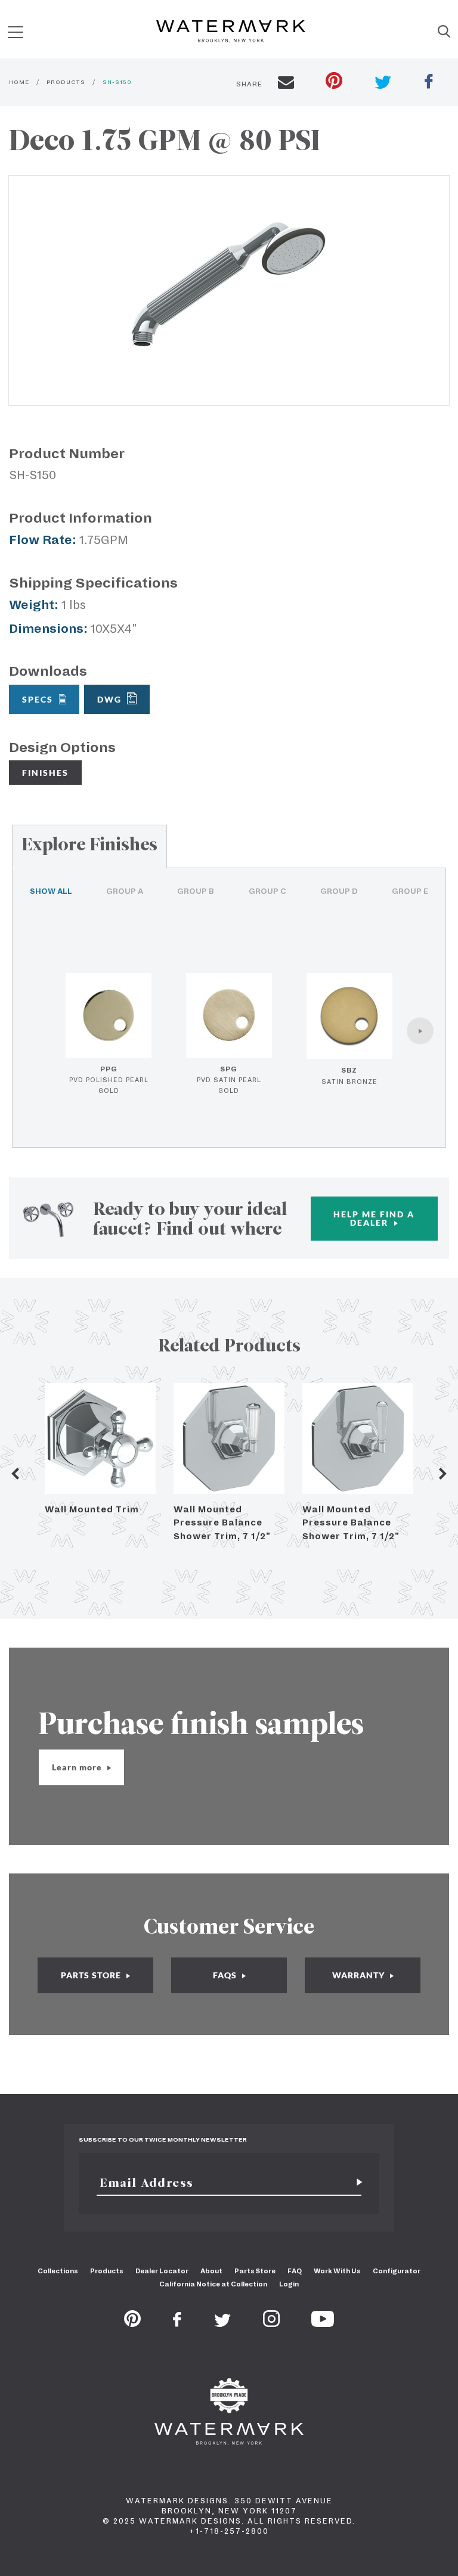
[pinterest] (334, 82)
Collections (58, 2271)
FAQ (295, 2271)
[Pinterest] (132, 2323)
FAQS (226, 1975)
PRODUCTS (66, 82)
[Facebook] (177, 2323)
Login (289, 2284)
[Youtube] (323, 2323)
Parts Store (255, 2271)
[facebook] (429, 83)
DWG (109, 699)
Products (107, 2271)
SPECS (38, 699)
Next (443, 1474)
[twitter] (383, 84)
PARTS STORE (92, 1975)
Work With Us (337, 2271)
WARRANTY (360, 1975)
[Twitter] (223, 2323)
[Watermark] (231, 32)
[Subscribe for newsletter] (355, 2183)
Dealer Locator (162, 2271)
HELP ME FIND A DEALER (374, 1218)
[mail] (286, 84)
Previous (15, 1474)
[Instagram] (271, 2323)
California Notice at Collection (213, 2284)
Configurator (397, 2271)
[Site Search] (444, 32)
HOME (19, 82)
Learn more (78, 1767)
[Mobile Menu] (16, 32)
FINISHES (45, 773)
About (211, 2271)
